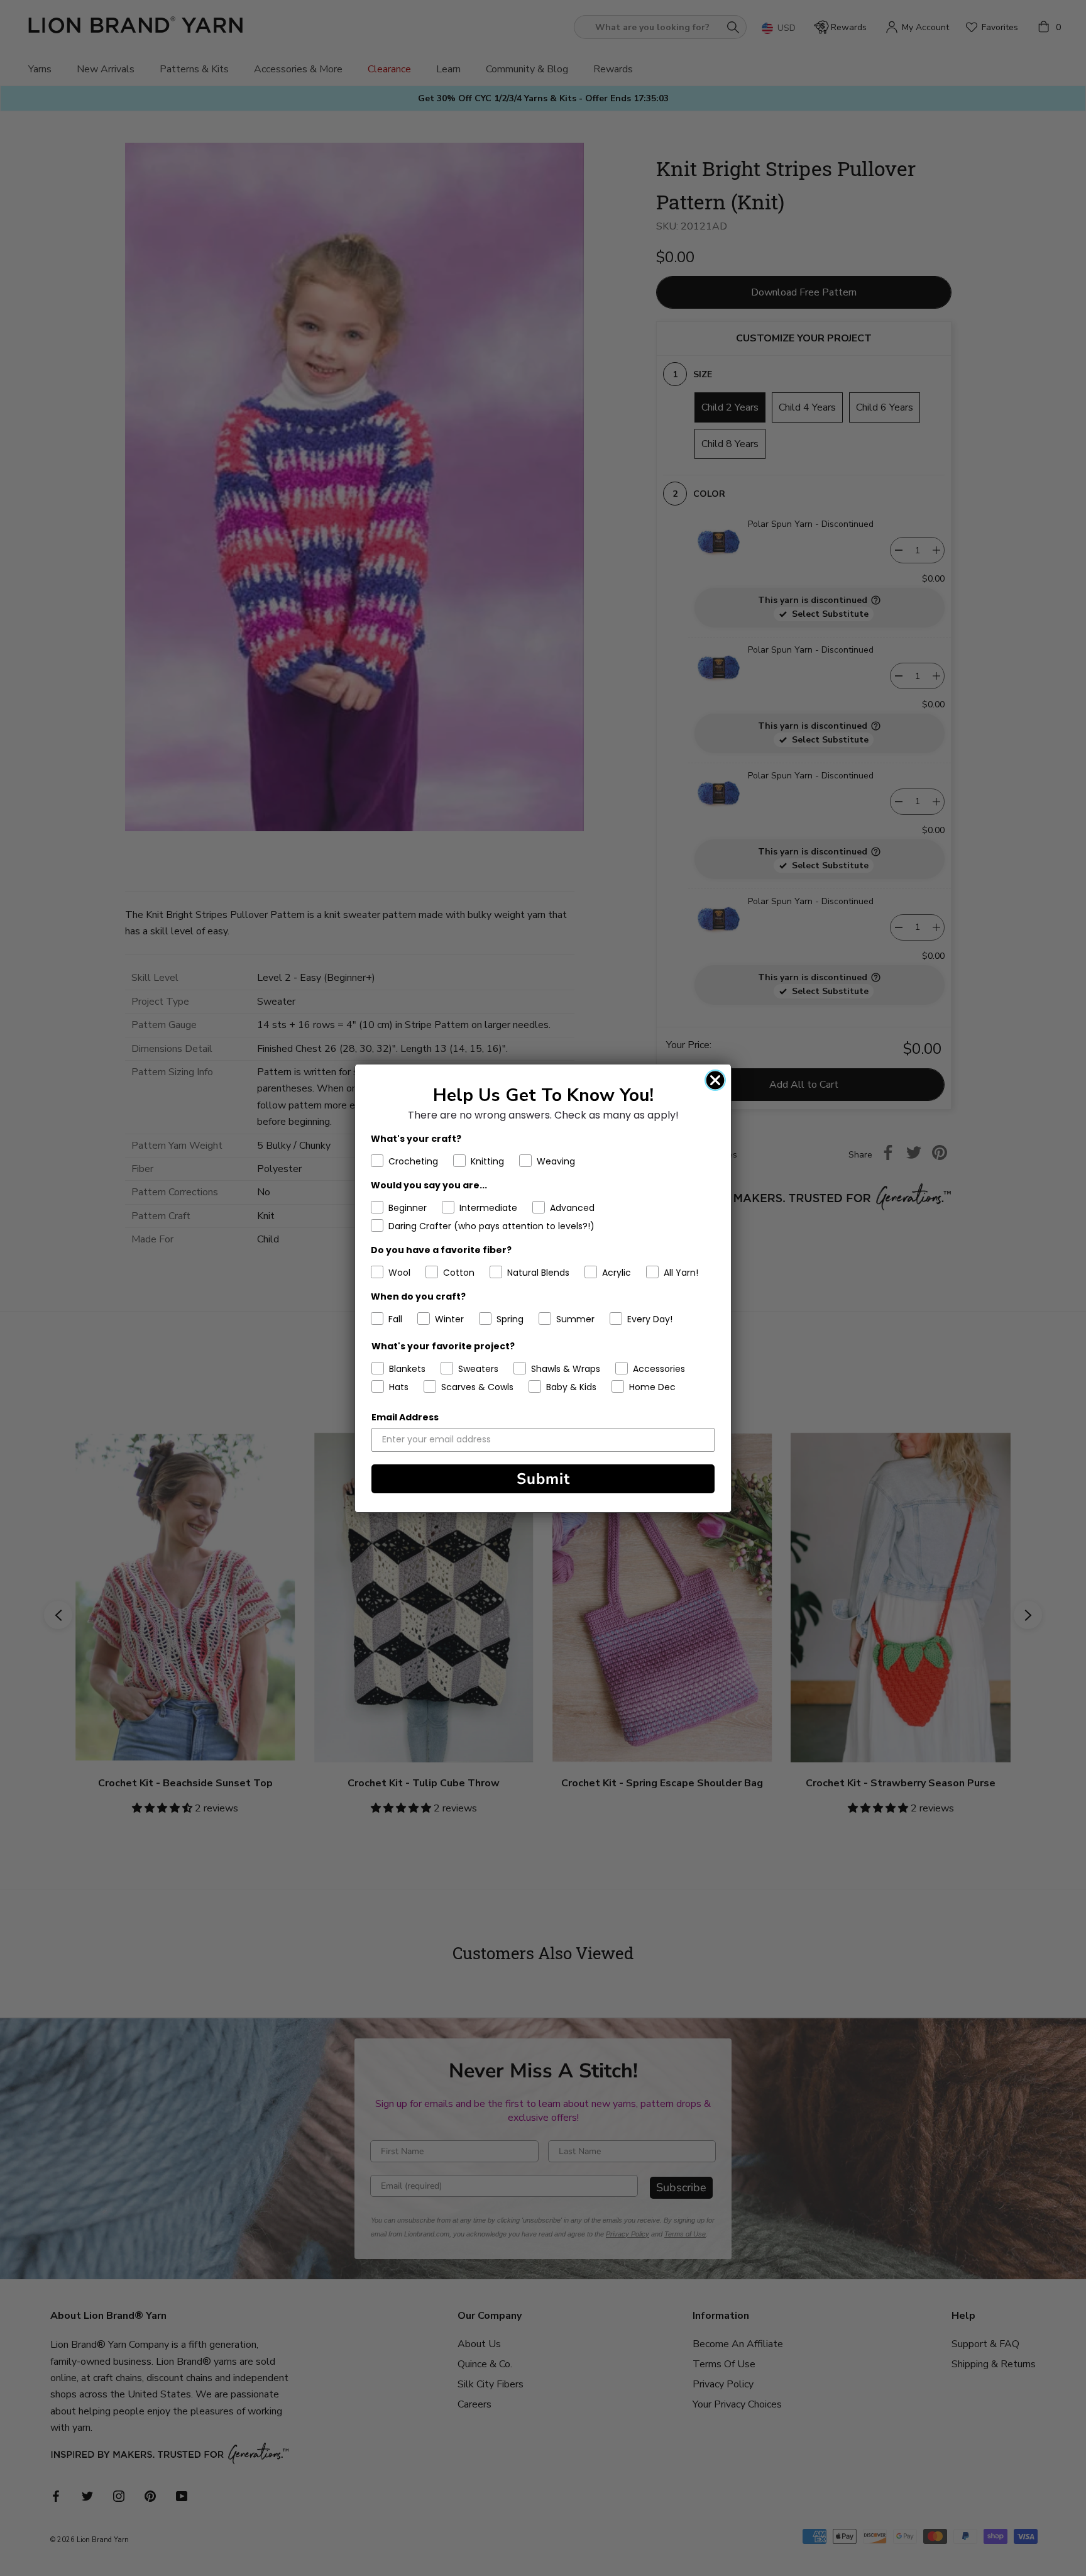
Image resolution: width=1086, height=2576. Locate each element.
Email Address (405, 1417)
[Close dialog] (715, 1080)
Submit (543, 1479)
